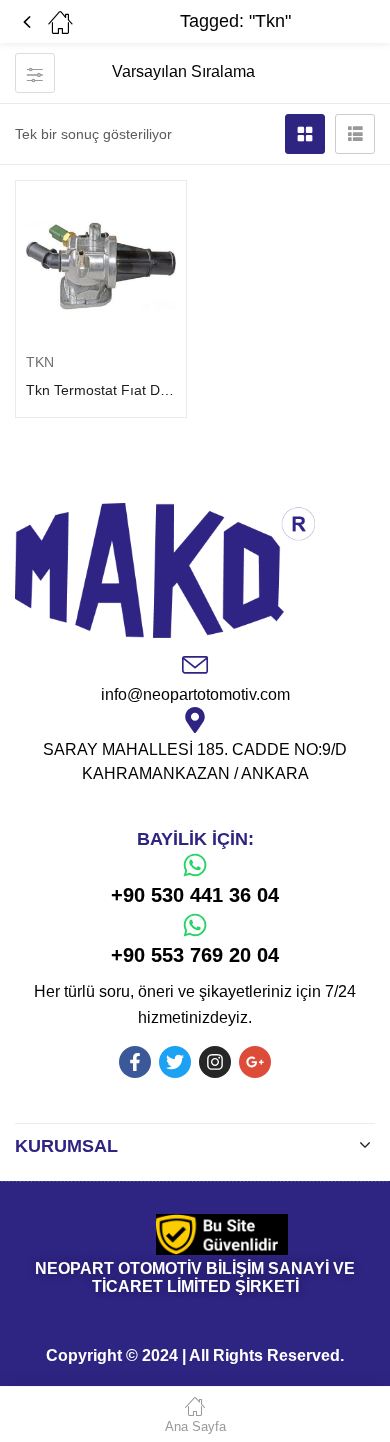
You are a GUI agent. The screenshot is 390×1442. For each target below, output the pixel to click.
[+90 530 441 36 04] (195, 865)
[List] (355, 134)
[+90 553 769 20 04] (195, 925)
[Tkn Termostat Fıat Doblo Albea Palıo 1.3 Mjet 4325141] (101, 266)
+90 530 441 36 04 (195, 895)
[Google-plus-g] (255, 1062)
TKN (40, 362)
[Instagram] (215, 1062)
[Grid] (305, 134)
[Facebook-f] (135, 1062)
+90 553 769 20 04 (195, 955)
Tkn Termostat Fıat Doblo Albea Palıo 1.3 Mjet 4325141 (101, 390)
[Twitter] (175, 1062)
